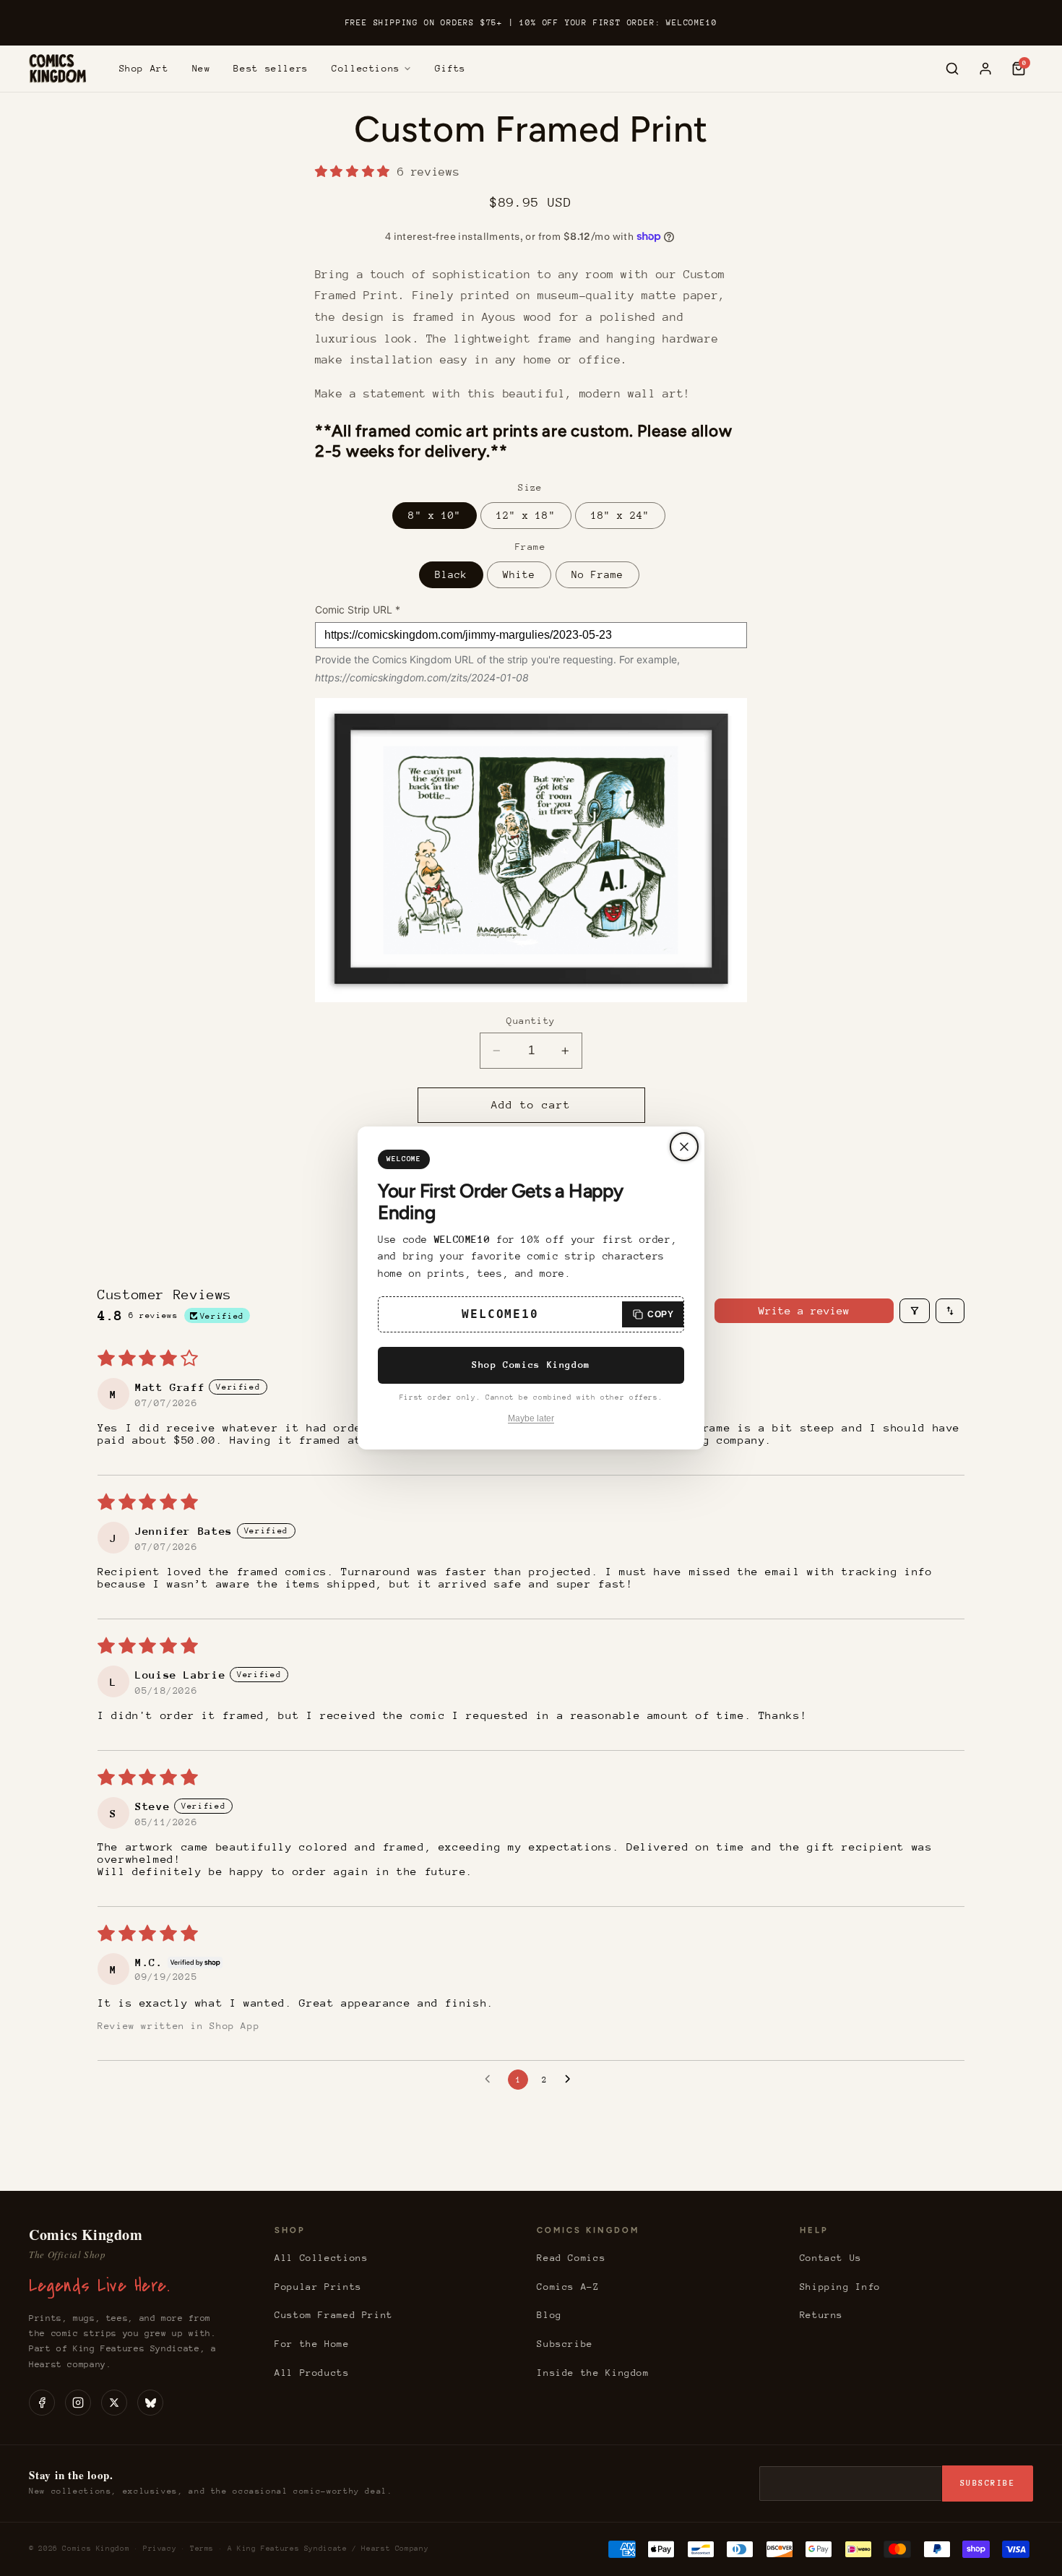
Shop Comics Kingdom (531, 1365)
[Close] (684, 1147)
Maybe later (531, 1418)
